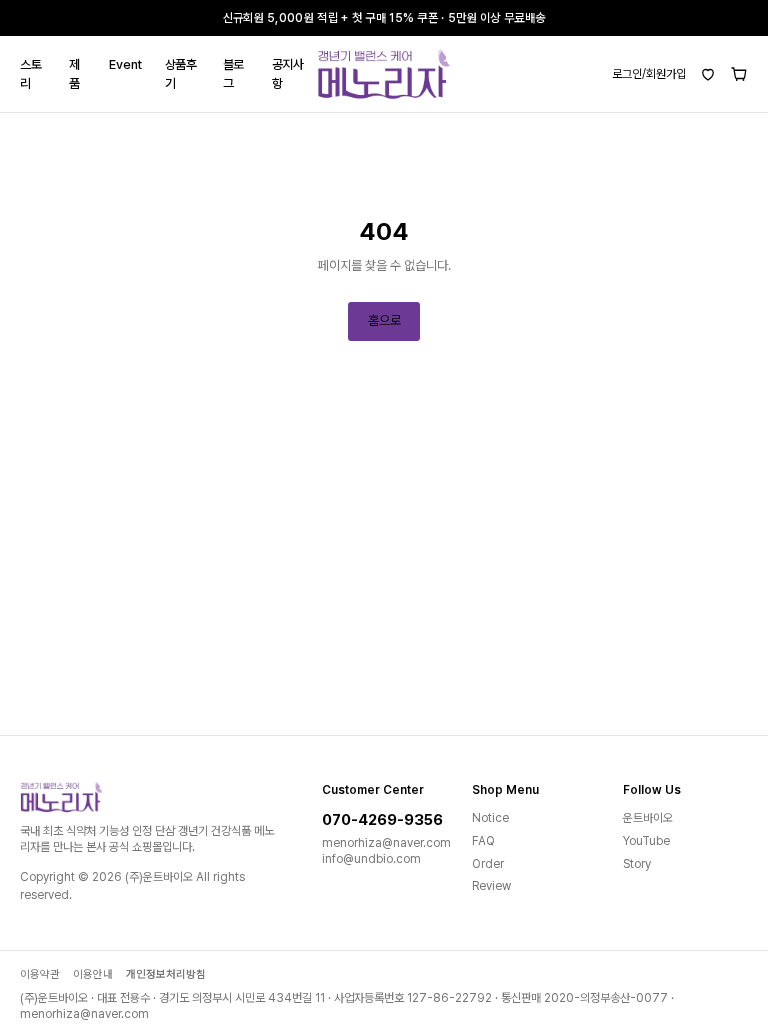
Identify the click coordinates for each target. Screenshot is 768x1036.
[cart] (739, 74)
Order (488, 864)
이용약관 (40, 974)
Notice (490, 818)
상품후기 (181, 74)
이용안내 (93, 974)
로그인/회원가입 (649, 74)
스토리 (30, 74)
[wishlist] (708, 74)
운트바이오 (648, 818)
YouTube (646, 841)
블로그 (233, 74)
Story (637, 864)
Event (125, 64)
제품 (74, 74)
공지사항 (288, 74)
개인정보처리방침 (166, 974)
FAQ (483, 841)
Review (491, 886)
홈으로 (384, 320)
